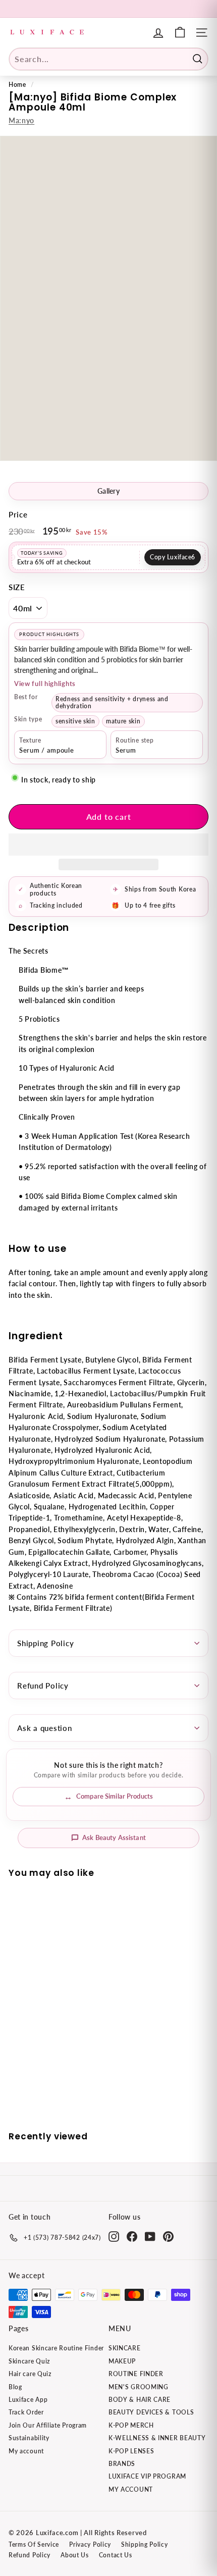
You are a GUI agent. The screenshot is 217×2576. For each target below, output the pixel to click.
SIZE (17, 587)
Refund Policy (43, 1686)
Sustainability (29, 2438)
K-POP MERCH (131, 2425)
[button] (108, 845)
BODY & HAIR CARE (140, 2400)
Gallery (108, 491)
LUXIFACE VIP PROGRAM (147, 2476)
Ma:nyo (21, 120)
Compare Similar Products (115, 1796)
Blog (15, 2387)
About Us (75, 2555)
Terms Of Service (34, 2544)
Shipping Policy (45, 1643)
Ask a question (45, 1728)
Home (17, 85)
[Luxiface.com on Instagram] (114, 2237)
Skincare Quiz (29, 2361)
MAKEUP (122, 2361)
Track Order (26, 2412)
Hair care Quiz (30, 2374)
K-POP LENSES (131, 2451)
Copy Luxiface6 (173, 557)
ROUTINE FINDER (136, 2374)
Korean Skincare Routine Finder (56, 2348)
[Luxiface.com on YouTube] (150, 2237)
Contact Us (116, 2555)
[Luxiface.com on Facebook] (132, 2237)
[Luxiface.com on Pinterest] (168, 2237)
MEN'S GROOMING (139, 2387)
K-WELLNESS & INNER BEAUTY (157, 2438)
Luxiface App (28, 2400)
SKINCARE (125, 2348)
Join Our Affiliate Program (48, 2425)
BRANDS (122, 2464)
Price (18, 514)
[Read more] (180, 33)
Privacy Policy (90, 2544)
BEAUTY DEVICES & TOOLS (151, 2412)
